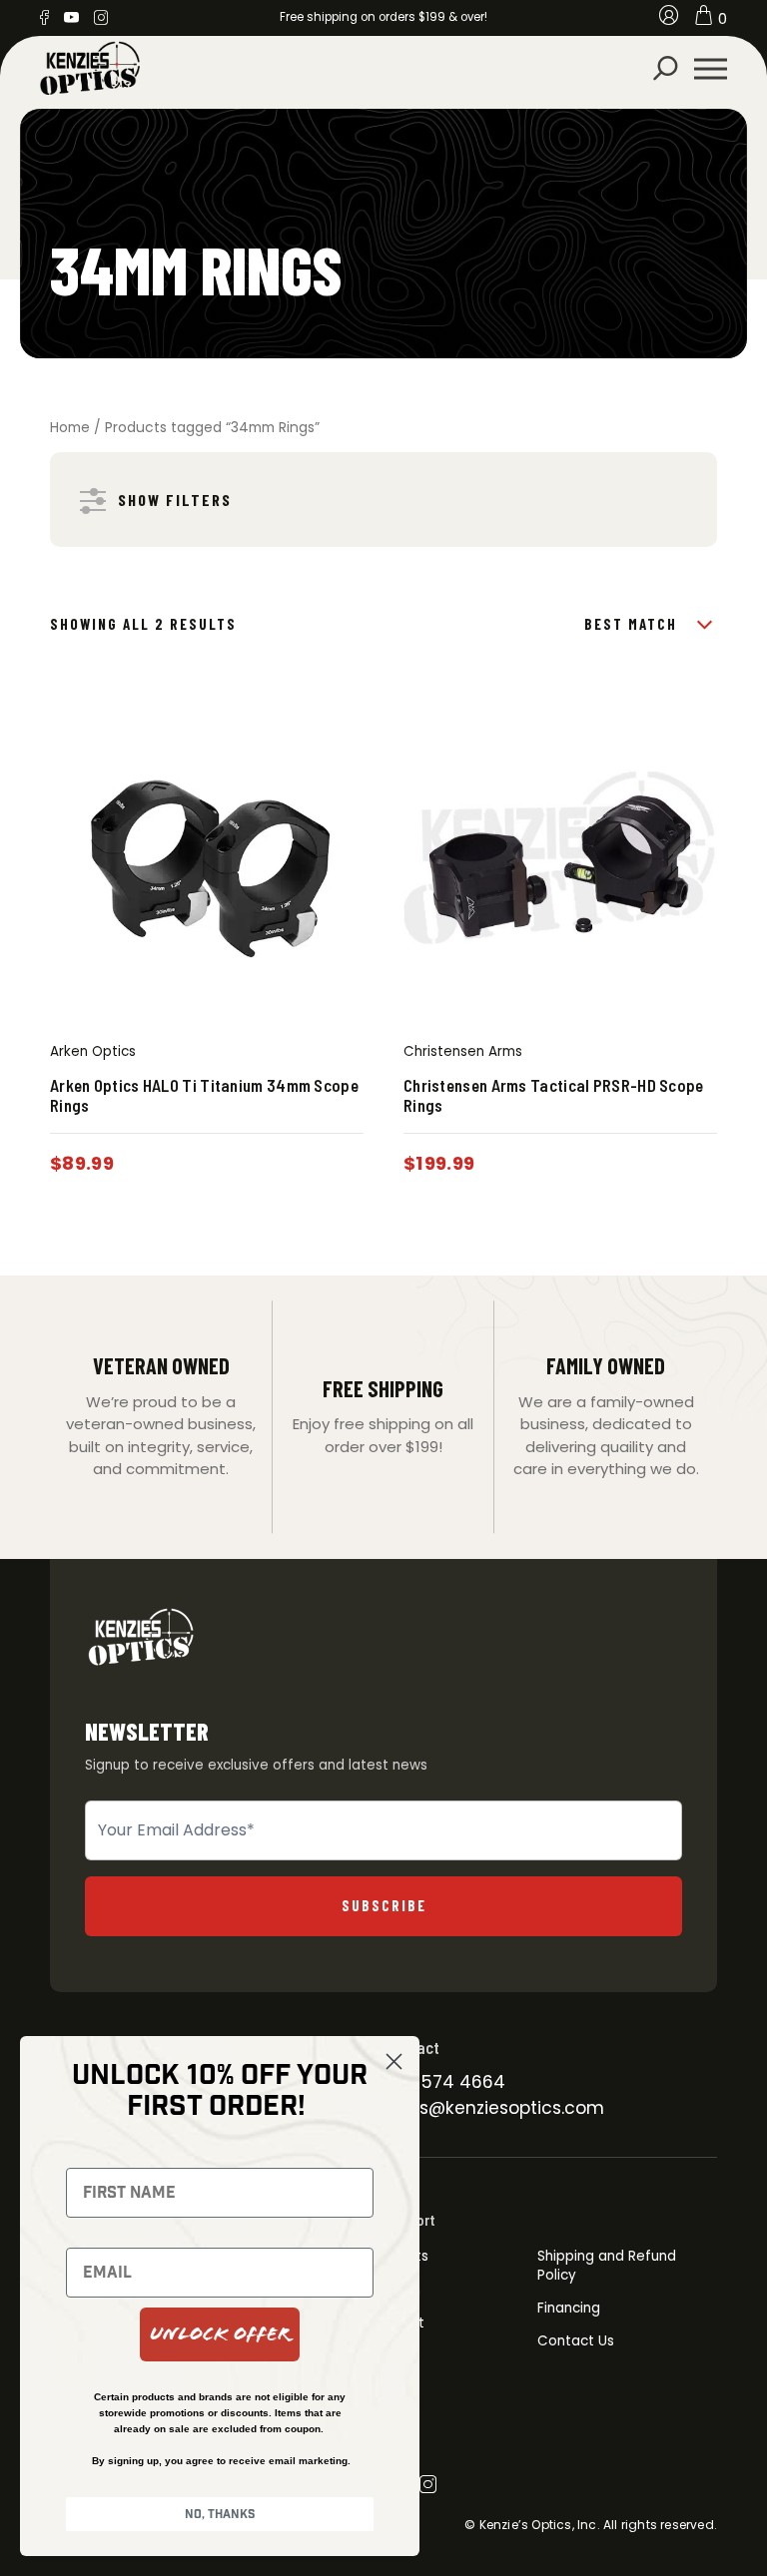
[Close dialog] (394, 2061)
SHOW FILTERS (175, 500)
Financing (569, 2308)
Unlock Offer (220, 2334)
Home (70, 428)
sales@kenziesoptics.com (494, 2108)
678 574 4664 (444, 2082)
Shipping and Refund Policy (607, 2265)
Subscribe (384, 1905)
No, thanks (220, 2514)
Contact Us (576, 2341)
